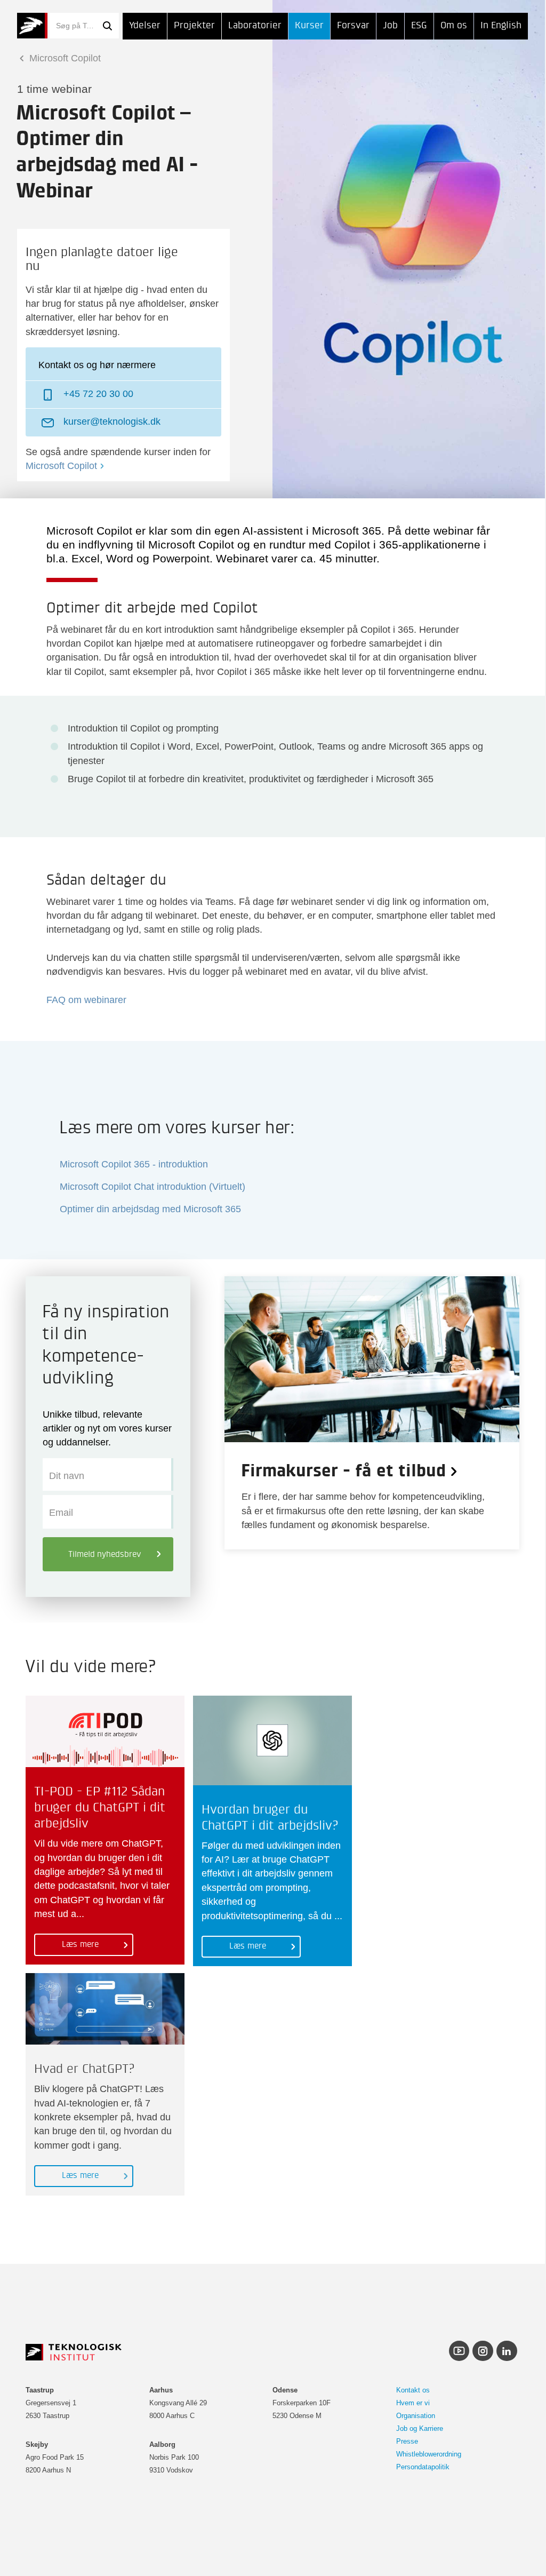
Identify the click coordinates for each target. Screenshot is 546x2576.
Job (390, 26)
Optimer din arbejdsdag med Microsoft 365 (150, 1209)
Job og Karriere (420, 2428)
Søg (107, 26)
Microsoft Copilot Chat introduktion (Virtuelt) (152, 1187)
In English (501, 26)
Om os (454, 26)
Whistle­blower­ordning (429, 2454)
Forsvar (353, 26)
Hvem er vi (413, 2403)
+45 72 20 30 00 (98, 394)
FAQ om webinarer (86, 1000)
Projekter (194, 26)
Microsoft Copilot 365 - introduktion (134, 1164)
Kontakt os (413, 2390)
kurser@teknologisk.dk (112, 422)
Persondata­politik (423, 2467)
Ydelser (145, 26)
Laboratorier (255, 26)
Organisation (416, 2416)
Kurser (309, 26)
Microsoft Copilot (64, 58)
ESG (419, 26)
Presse (407, 2441)
